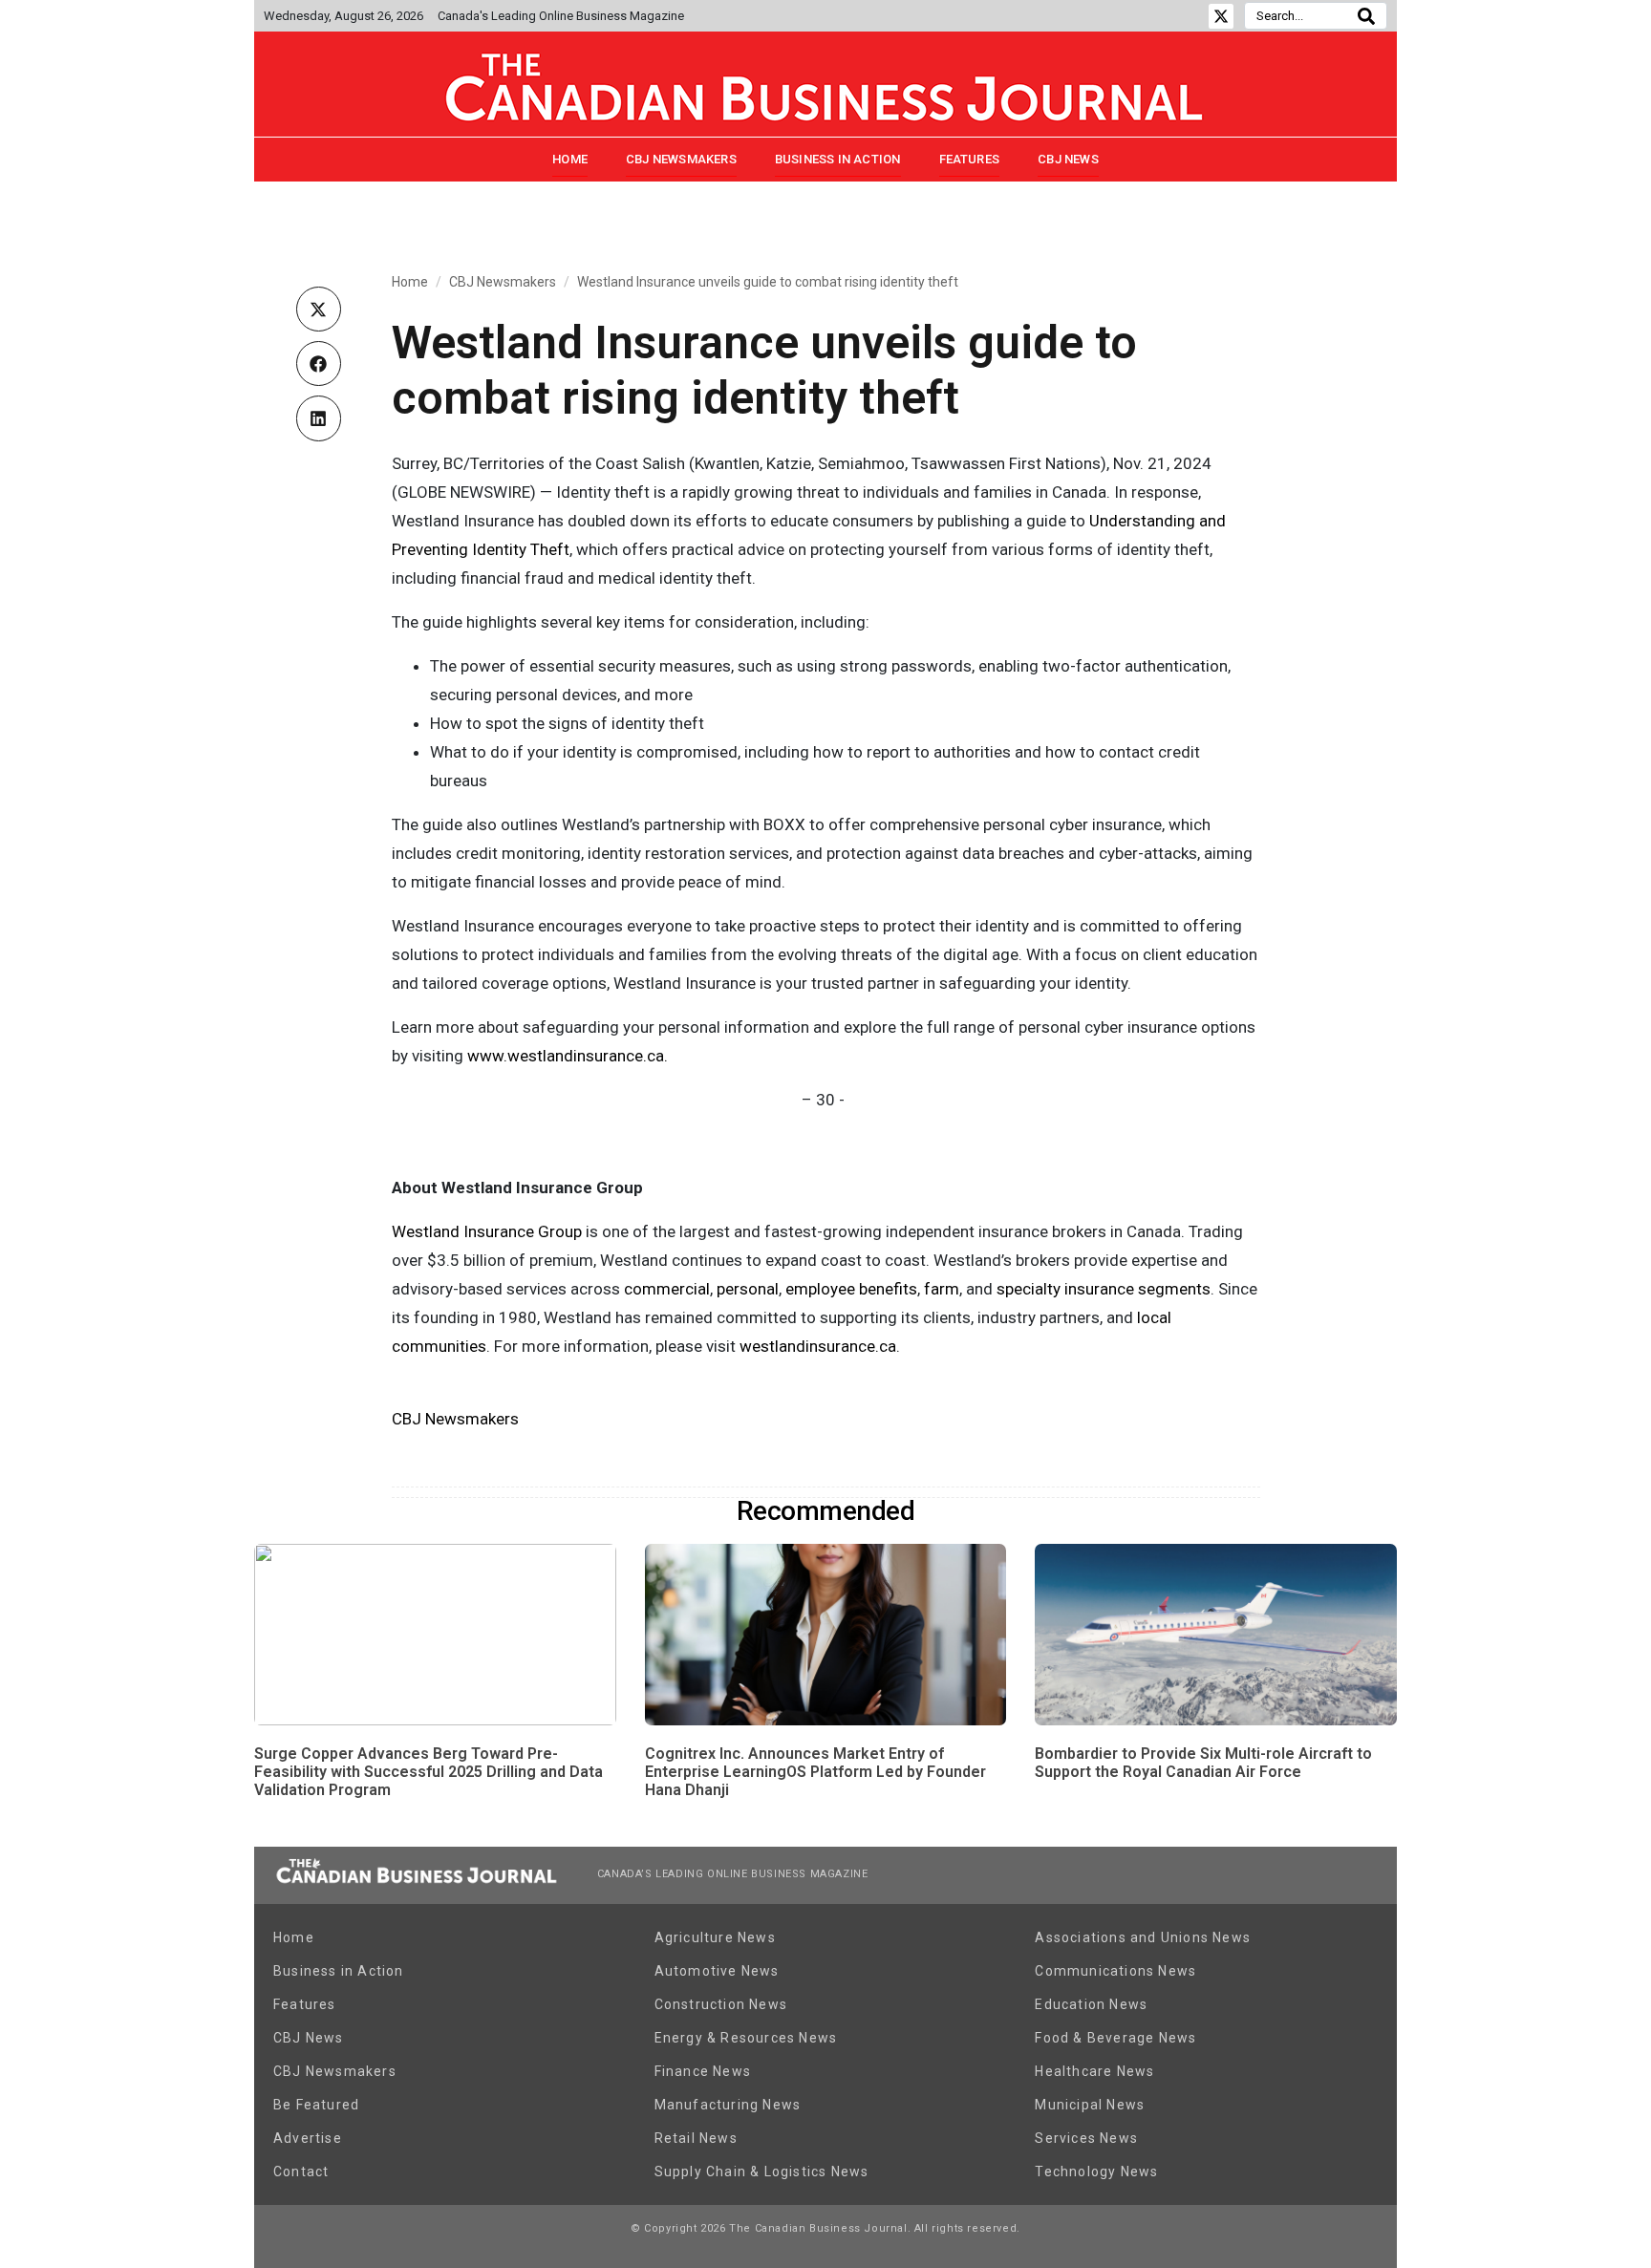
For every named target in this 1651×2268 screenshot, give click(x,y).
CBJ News (1068, 159)
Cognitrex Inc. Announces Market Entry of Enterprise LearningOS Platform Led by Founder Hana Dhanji (815, 1772)
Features (970, 159)
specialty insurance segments (1104, 1289)
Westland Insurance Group (487, 1231)
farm (942, 1289)
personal (748, 1289)
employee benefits (851, 1289)
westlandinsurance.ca (818, 1346)
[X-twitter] (1221, 16)
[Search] (1366, 16)
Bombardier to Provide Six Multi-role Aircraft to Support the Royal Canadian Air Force (1203, 1763)
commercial (667, 1289)
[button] (319, 309)
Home (570, 159)
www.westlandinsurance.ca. (568, 1056)
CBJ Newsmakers (681, 159)
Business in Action (838, 159)
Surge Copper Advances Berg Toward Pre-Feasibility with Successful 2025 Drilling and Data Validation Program (429, 1772)
